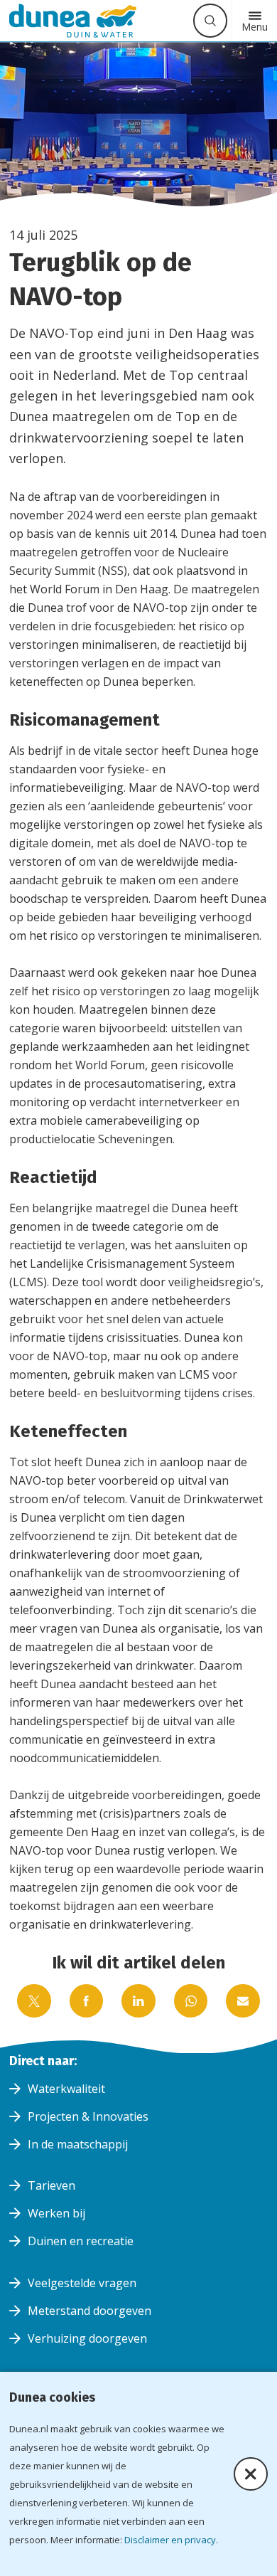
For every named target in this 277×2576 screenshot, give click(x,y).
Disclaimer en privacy (170, 2540)
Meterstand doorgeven (89, 2311)
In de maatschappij (78, 2144)
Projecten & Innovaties (88, 2116)
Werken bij (56, 2213)
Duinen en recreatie (81, 2241)
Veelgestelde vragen (82, 2283)
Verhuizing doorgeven (87, 2338)
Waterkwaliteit (66, 2089)
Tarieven (51, 2185)
